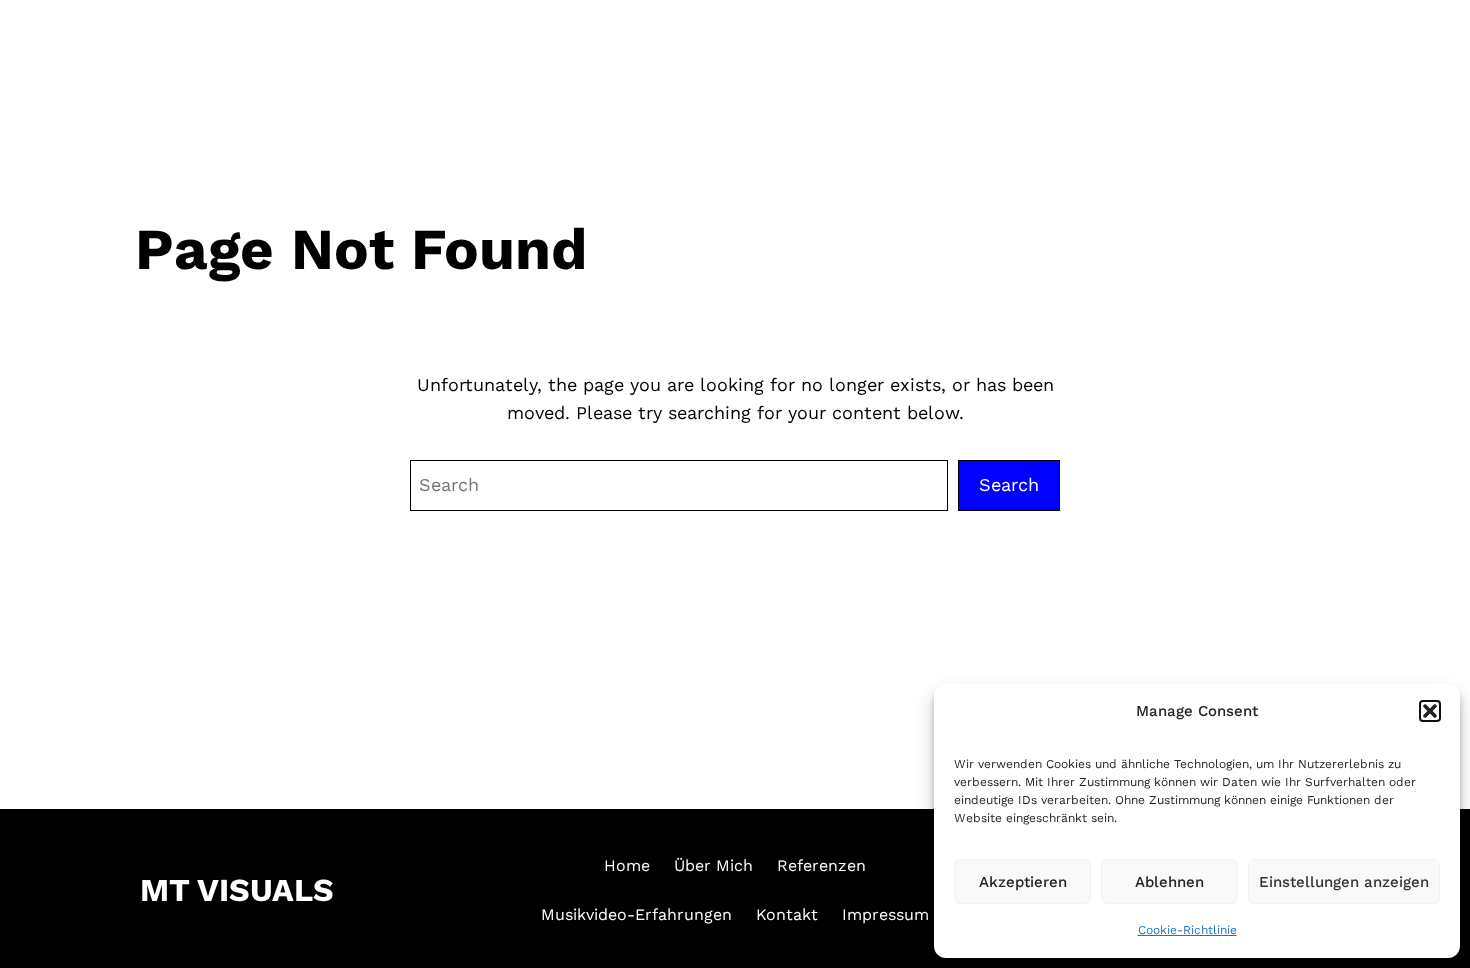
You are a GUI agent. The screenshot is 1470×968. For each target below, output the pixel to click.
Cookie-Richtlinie (1187, 930)
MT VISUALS (139, 55)
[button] (1430, 711)
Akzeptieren (1023, 882)
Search (1009, 484)
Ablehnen (1169, 882)
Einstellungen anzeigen (1344, 882)
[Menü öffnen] (1417, 53)
